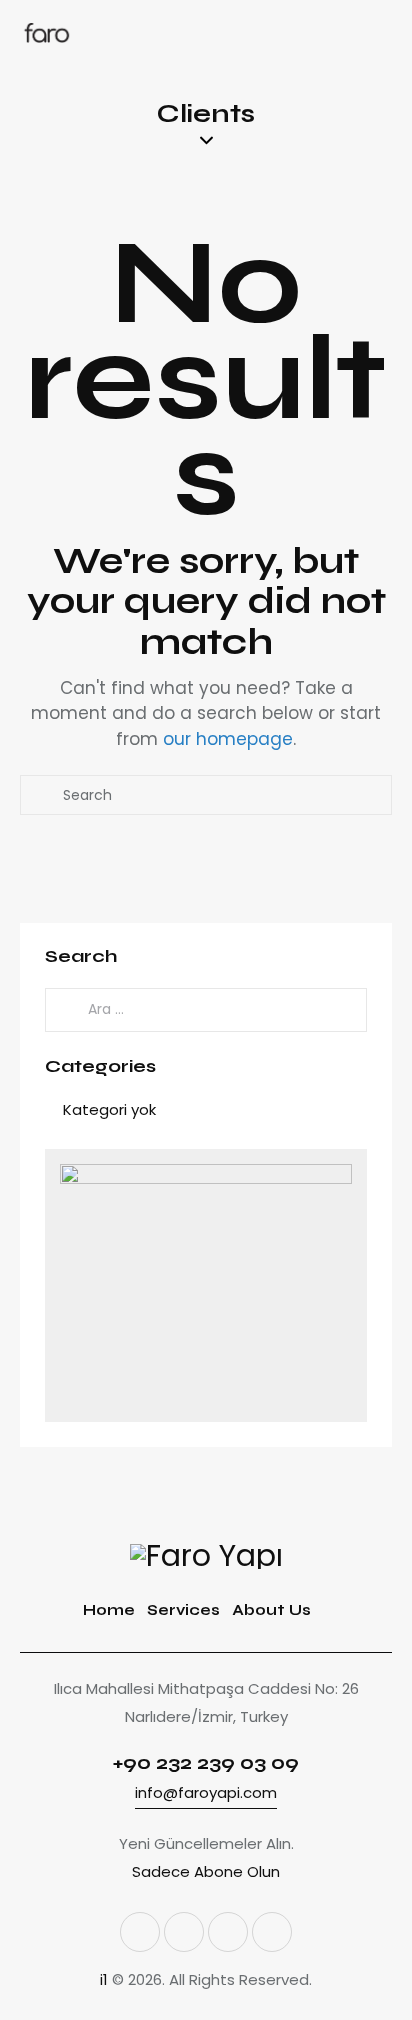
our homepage (228, 739)
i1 (104, 1979)
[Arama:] (206, 1008)
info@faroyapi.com (206, 1792)
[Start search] (42, 795)
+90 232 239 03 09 (206, 1762)
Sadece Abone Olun (206, 1871)
